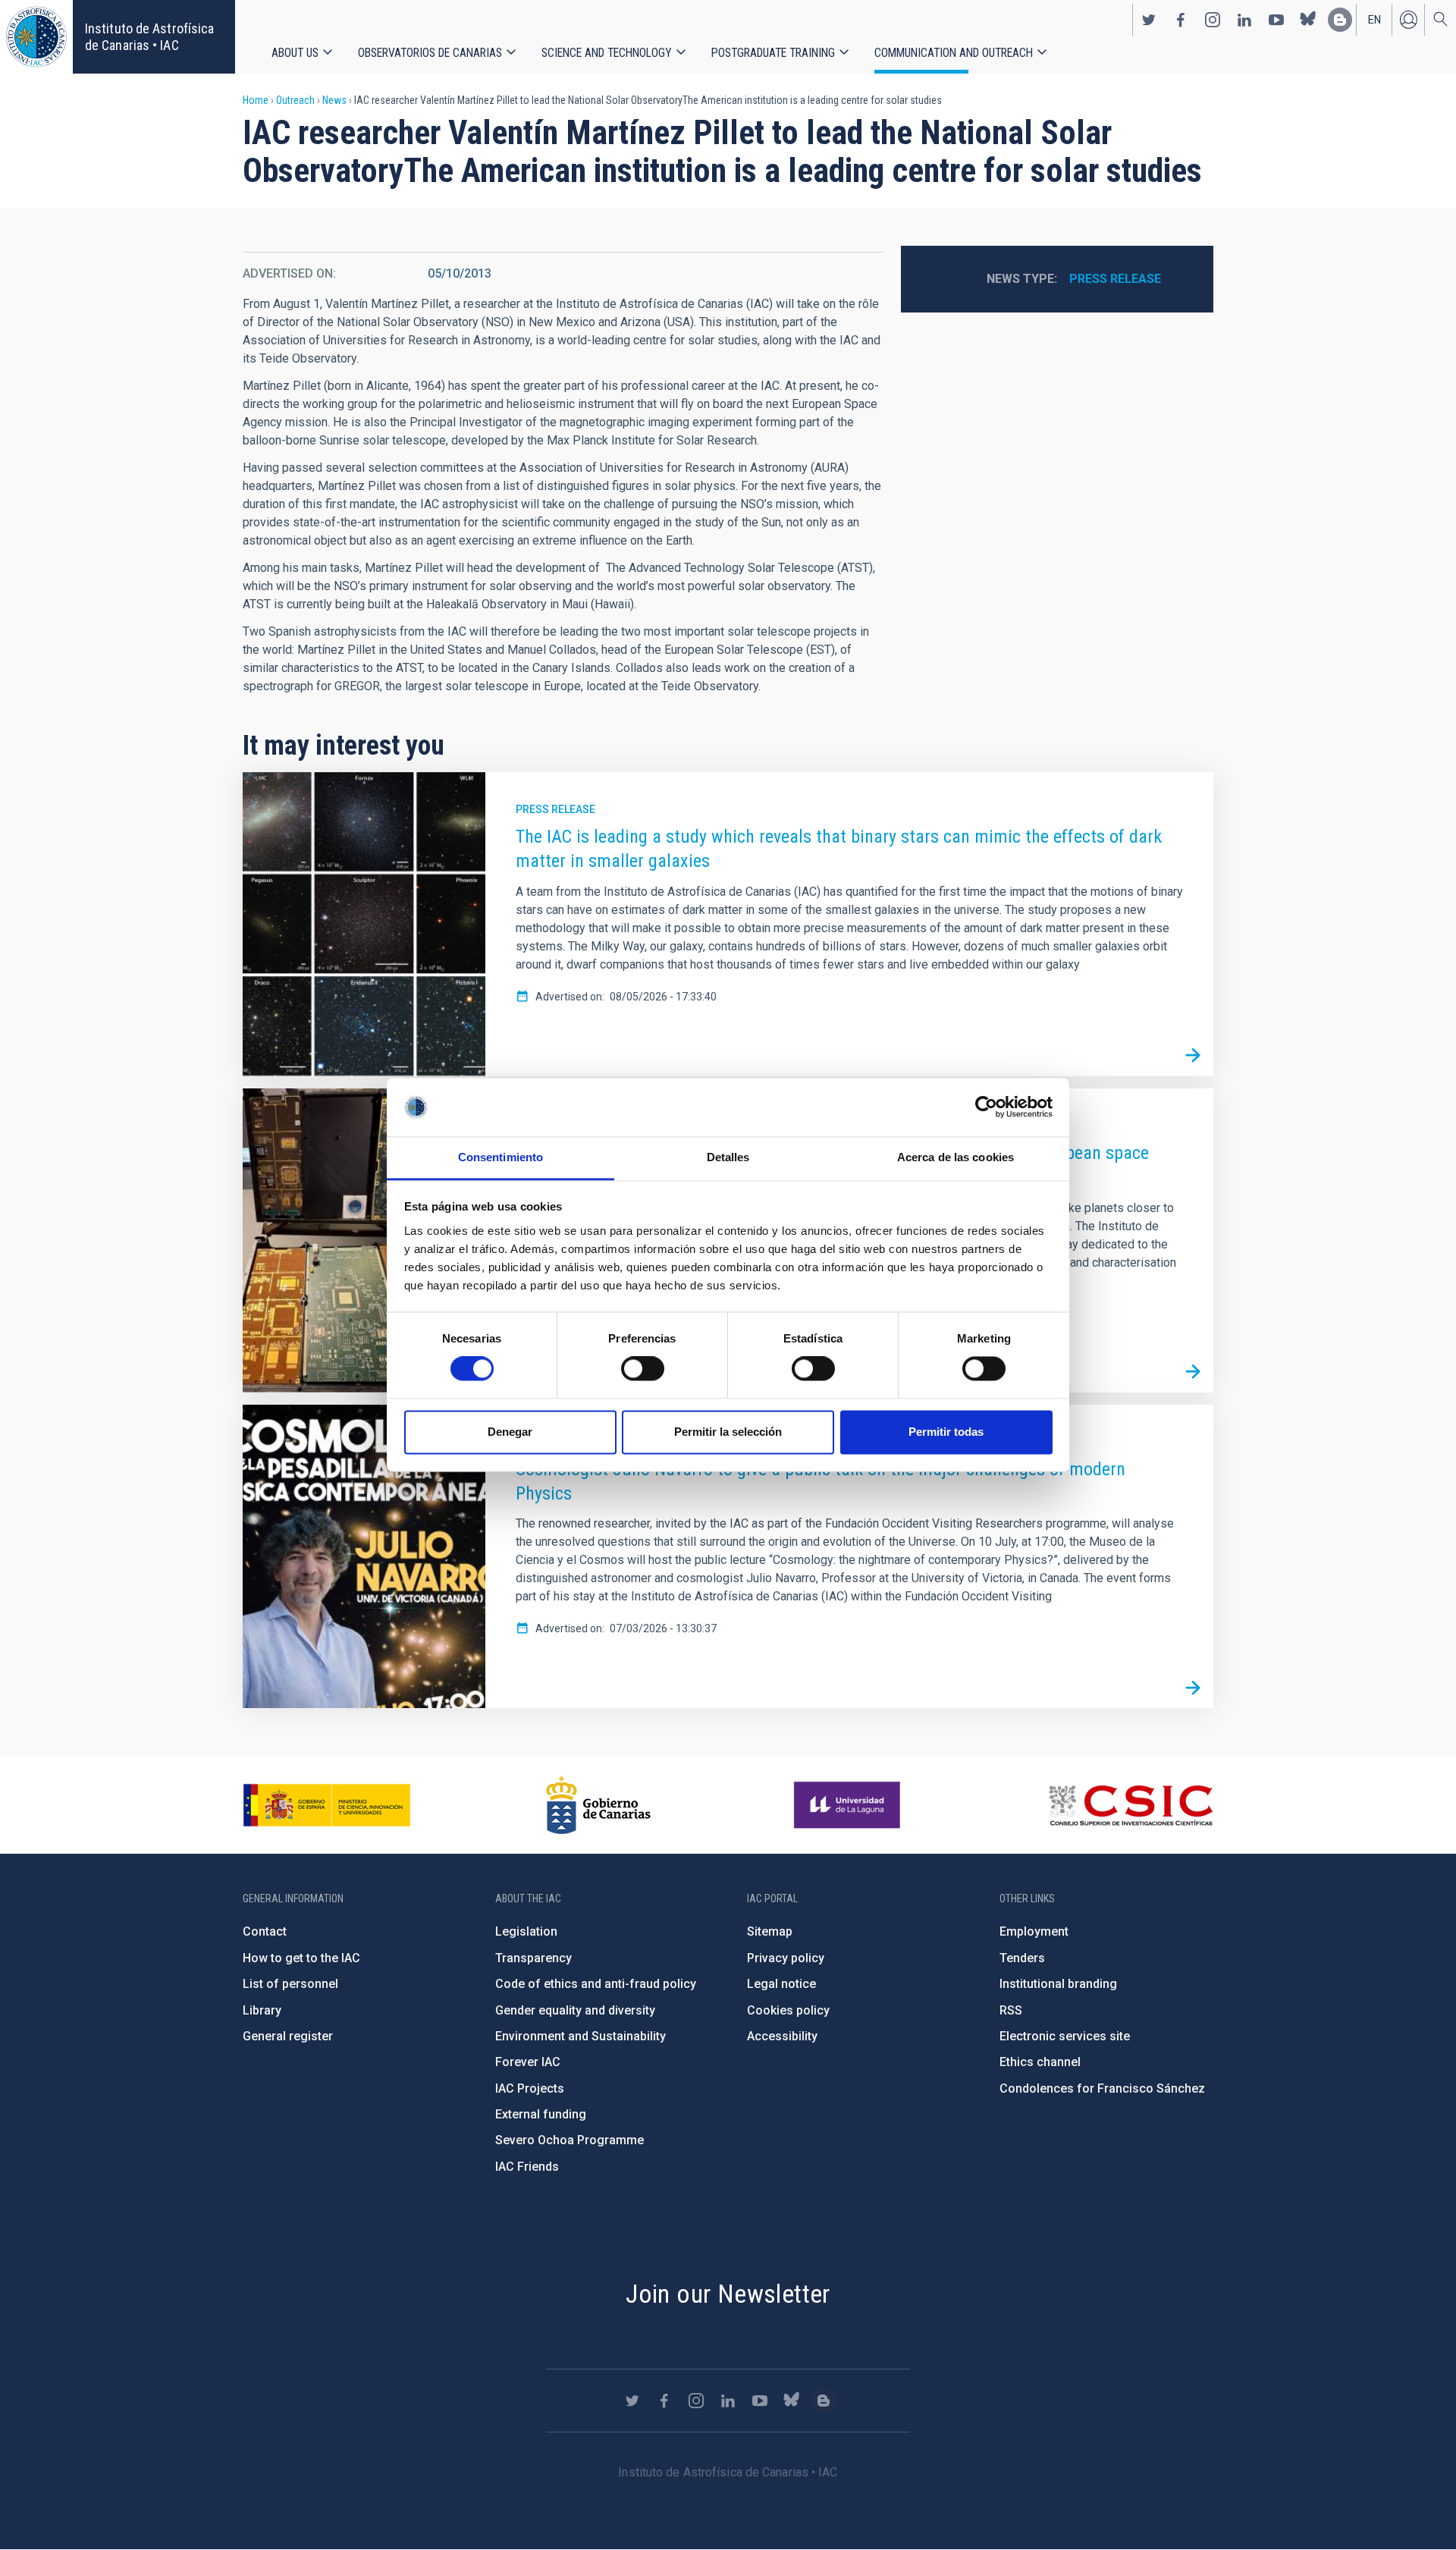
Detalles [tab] (728, 1157)
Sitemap (770, 1931)
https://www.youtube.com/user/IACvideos (1276, 20)
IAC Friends (527, 2167)
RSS (1011, 2010)
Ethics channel (1040, 2062)
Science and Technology (607, 53)
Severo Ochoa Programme (570, 2140)
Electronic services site (1065, 2036)
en (1374, 20)
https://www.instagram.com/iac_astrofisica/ (1213, 20)
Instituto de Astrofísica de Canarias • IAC (149, 37)
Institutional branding (1058, 1984)
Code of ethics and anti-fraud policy (596, 1984)
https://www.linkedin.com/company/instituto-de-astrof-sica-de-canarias (1244, 20)
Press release (1115, 279)
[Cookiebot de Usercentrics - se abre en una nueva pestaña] (986, 1107)
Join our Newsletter (728, 2294)
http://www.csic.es (1130, 1805)
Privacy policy (786, 1958)
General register (288, 2036)
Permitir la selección (728, 1432)
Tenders (1022, 1958)
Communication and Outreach (954, 53)
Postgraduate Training (773, 53)
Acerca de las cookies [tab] (955, 1157)
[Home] (36, 37)
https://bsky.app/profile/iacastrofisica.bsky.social (1308, 20)
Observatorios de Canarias (430, 53)
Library (262, 2010)
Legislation (526, 1931)
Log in (1408, 20)
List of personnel (290, 1984)
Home (256, 100)
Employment (1034, 1931)
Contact (265, 1931)
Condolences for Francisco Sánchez (1102, 2088)
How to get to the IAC (301, 1958)
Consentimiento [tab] (500, 1157)
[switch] (643, 1369)
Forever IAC (528, 2062)
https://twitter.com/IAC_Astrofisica (1149, 20)
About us (295, 53)
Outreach (295, 100)
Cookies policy (788, 2010)
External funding (541, 2114)
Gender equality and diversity (575, 2010)
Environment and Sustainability (581, 2036)
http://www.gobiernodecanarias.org (598, 1805)
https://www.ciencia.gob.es (327, 1805)
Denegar (510, 1432)
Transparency (533, 1958)
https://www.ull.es (849, 1805)
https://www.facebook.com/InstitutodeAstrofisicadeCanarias (1181, 20)
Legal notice (781, 1984)
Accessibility (782, 2036)
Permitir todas (946, 1432)
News (334, 100)
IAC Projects (530, 2088)
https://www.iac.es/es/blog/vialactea (1340, 20)
